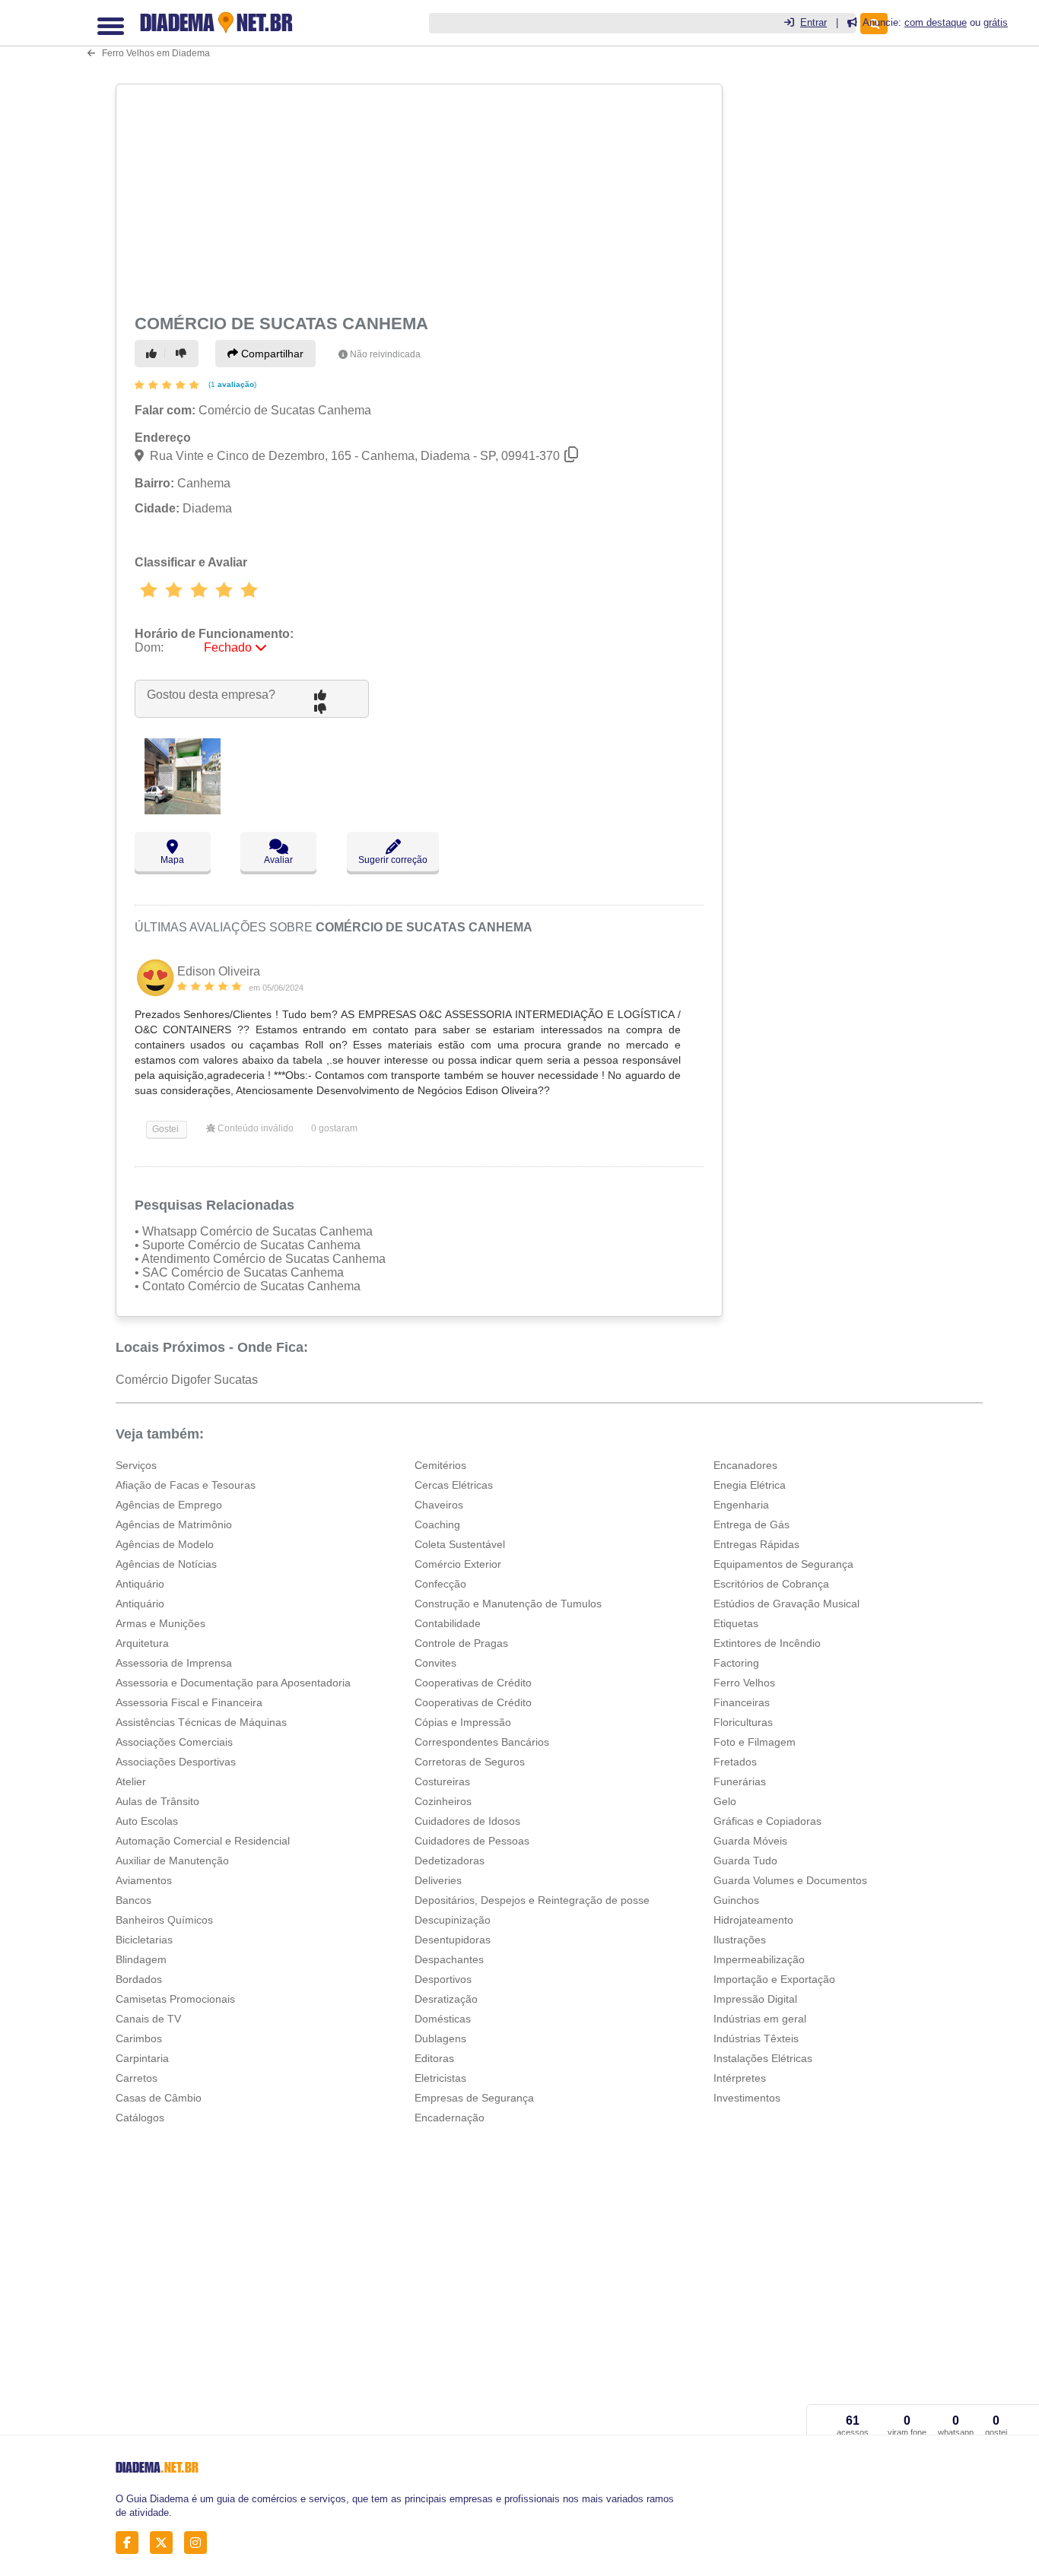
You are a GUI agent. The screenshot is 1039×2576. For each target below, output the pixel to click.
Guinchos (736, 1900)
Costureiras (442, 1781)
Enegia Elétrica (750, 1485)
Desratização (446, 1999)
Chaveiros (439, 1505)
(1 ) (231, 384)
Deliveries (438, 1880)
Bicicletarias (144, 1940)
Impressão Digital (755, 1999)
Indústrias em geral (760, 2019)
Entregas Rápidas (756, 1544)
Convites (435, 1663)
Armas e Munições (160, 1623)
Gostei (164, 1129)
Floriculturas (743, 1722)
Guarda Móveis (750, 1841)
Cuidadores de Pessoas (472, 1841)
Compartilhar (271, 354)
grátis (996, 22)
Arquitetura (142, 1643)
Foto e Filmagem (755, 1742)
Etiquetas (736, 1623)
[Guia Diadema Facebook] (131, 2543)
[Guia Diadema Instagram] (200, 2543)
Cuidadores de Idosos (467, 1821)
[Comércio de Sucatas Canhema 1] (183, 810)
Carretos (137, 2078)
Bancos (133, 1900)
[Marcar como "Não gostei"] (183, 354)
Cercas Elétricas (454, 1485)
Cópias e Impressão (463, 1722)
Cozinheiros (443, 1801)
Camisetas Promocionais (175, 1999)
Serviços (136, 1465)
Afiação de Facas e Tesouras (186, 1485)
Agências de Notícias (166, 1564)
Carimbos (139, 2038)
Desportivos (443, 1979)
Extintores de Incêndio (767, 1643)
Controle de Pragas (461, 1643)
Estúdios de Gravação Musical (786, 1604)
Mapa (172, 860)
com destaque (936, 22)
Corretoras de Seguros (470, 1762)
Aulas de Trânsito (157, 1801)
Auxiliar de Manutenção (172, 1861)
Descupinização (453, 1920)
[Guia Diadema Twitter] (165, 2543)
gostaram (334, 1128)
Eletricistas (440, 2078)
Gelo (725, 1801)
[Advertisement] (418, 196)
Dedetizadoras (450, 1861)
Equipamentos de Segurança (783, 1564)
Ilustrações (740, 1940)
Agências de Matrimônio (174, 1524)
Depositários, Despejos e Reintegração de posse (532, 1900)
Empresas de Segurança (474, 2098)
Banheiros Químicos (164, 1920)
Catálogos (140, 2118)
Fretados (735, 1762)
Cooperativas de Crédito (473, 1683)
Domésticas (443, 2019)
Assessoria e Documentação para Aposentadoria (233, 1683)
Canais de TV (148, 2019)
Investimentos (747, 2098)
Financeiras (742, 1702)
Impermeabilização (759, 1959)
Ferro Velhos (744, 1683)
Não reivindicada (385, 354)
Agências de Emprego (169, 1505)
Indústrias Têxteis (756, 2038)
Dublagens (440, 2038)
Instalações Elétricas (763, 2058)
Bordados (139, 1979)
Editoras (434, 2058)
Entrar (813, 22)
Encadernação (450, 2118)
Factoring (736, 1663)
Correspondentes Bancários (482, 1742)
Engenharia (741, 1505)
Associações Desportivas (176, 1762)
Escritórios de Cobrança (771, 1584)
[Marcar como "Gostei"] (154, 354)
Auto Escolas (147, 1821)
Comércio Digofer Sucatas (187, 1380)
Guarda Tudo (745, 1861)
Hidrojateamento (753, 1920)
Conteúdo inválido (254, 1128)
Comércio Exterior (458, 1564)
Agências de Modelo (165, 1544)
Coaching (437, 1524)
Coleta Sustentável (460, 1544)
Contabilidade (448, 1623)
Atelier (131, 1781)
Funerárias (740, 1781)
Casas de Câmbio (159, 2098)
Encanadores (745, 1465)
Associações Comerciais (174, 1742)
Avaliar (278, 860)
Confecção (440, 1584)
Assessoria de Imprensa (174, 1663)
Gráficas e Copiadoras (767, 1821)
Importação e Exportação (774, 1979)
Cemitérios (440, 1465)
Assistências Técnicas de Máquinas (201, 1722)
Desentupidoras (453, 1940)
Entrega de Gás (751, 1524)
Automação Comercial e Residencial (203, 1841)
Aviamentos (144, 1880)
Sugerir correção (393, 860)
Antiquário (140, 1584)
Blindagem (141, 1959)
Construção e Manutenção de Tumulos (508, 1604)
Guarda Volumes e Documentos (790, 1880)
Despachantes (449, 1959)
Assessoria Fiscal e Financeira (189, 1702)
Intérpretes (740, 2078)
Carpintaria (142, 2058)
